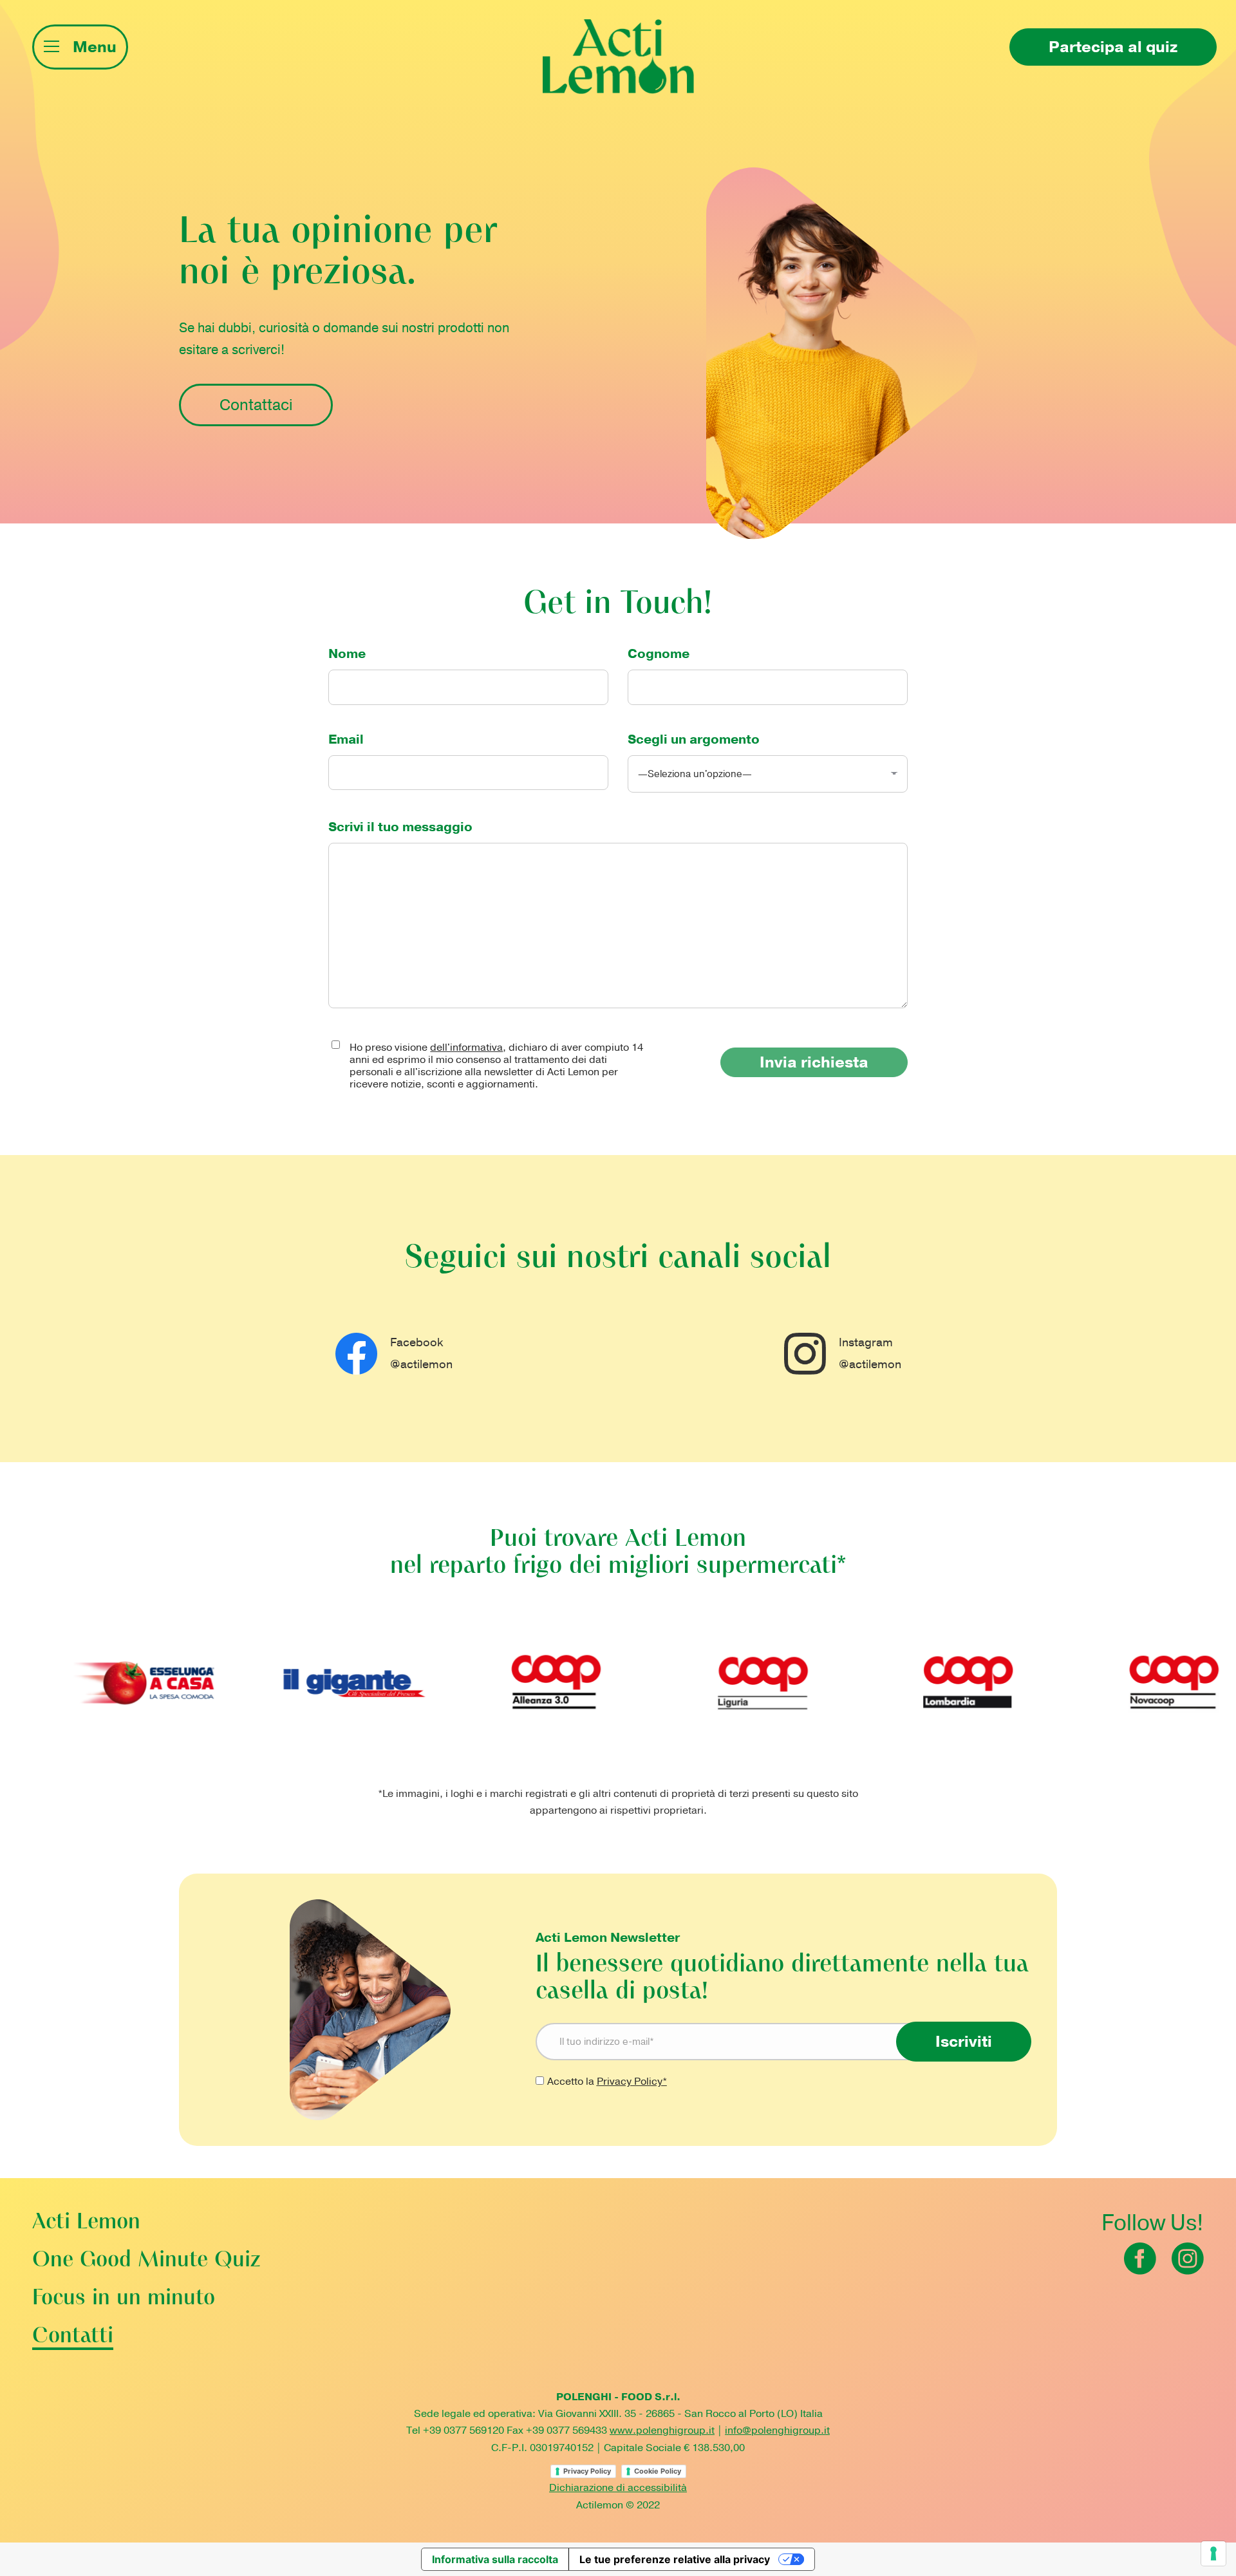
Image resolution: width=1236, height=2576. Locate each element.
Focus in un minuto (124, 2299)
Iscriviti (964, 2042)
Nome (347, 654)
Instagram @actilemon (870, 1353)
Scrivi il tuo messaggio (400, 827)
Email (346, 739)
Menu (95, 47)
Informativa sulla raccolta (495, 2559)
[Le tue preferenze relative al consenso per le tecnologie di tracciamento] (1213, 2553)
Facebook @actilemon (421, 1353)
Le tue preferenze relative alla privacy (675, 2559)
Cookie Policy (658, 2471)
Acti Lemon (86, 2223)
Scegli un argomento (694, 739)
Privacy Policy (587, 2471)
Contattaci (256, 405)
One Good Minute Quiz (146, 2261)
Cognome (659, 654)
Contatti (73, 2337)
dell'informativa (466, 1048)
